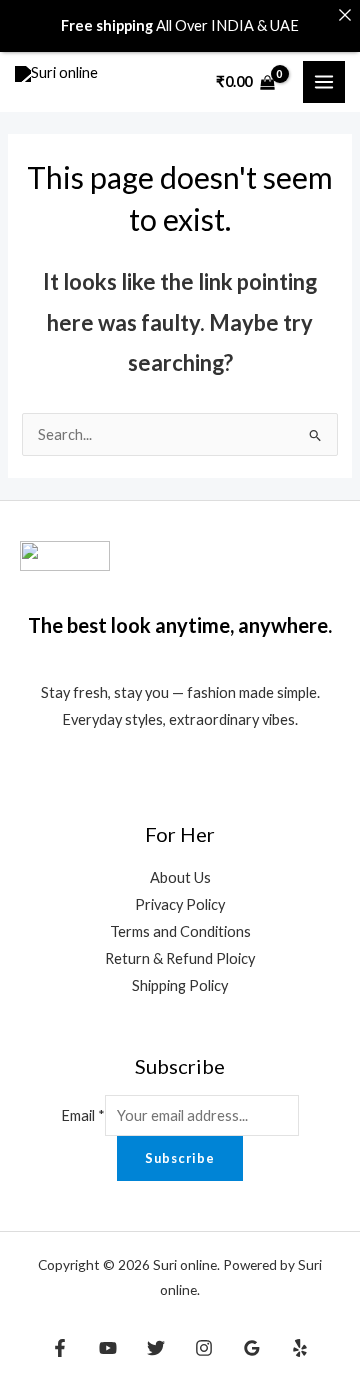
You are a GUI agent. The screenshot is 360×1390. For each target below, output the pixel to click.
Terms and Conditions (180, 931)
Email (83, 1115)
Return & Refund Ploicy (180, 958)
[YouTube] (108, 1348)
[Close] (344, 15)
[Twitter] (156, 1348)
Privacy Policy (180, 904)
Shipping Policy (180, 985)
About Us (180, 877)
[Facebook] (60, 1348)
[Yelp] (300, 1348)
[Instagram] (204, 1348)
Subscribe (180, 1158)
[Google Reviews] (252, 1348)
